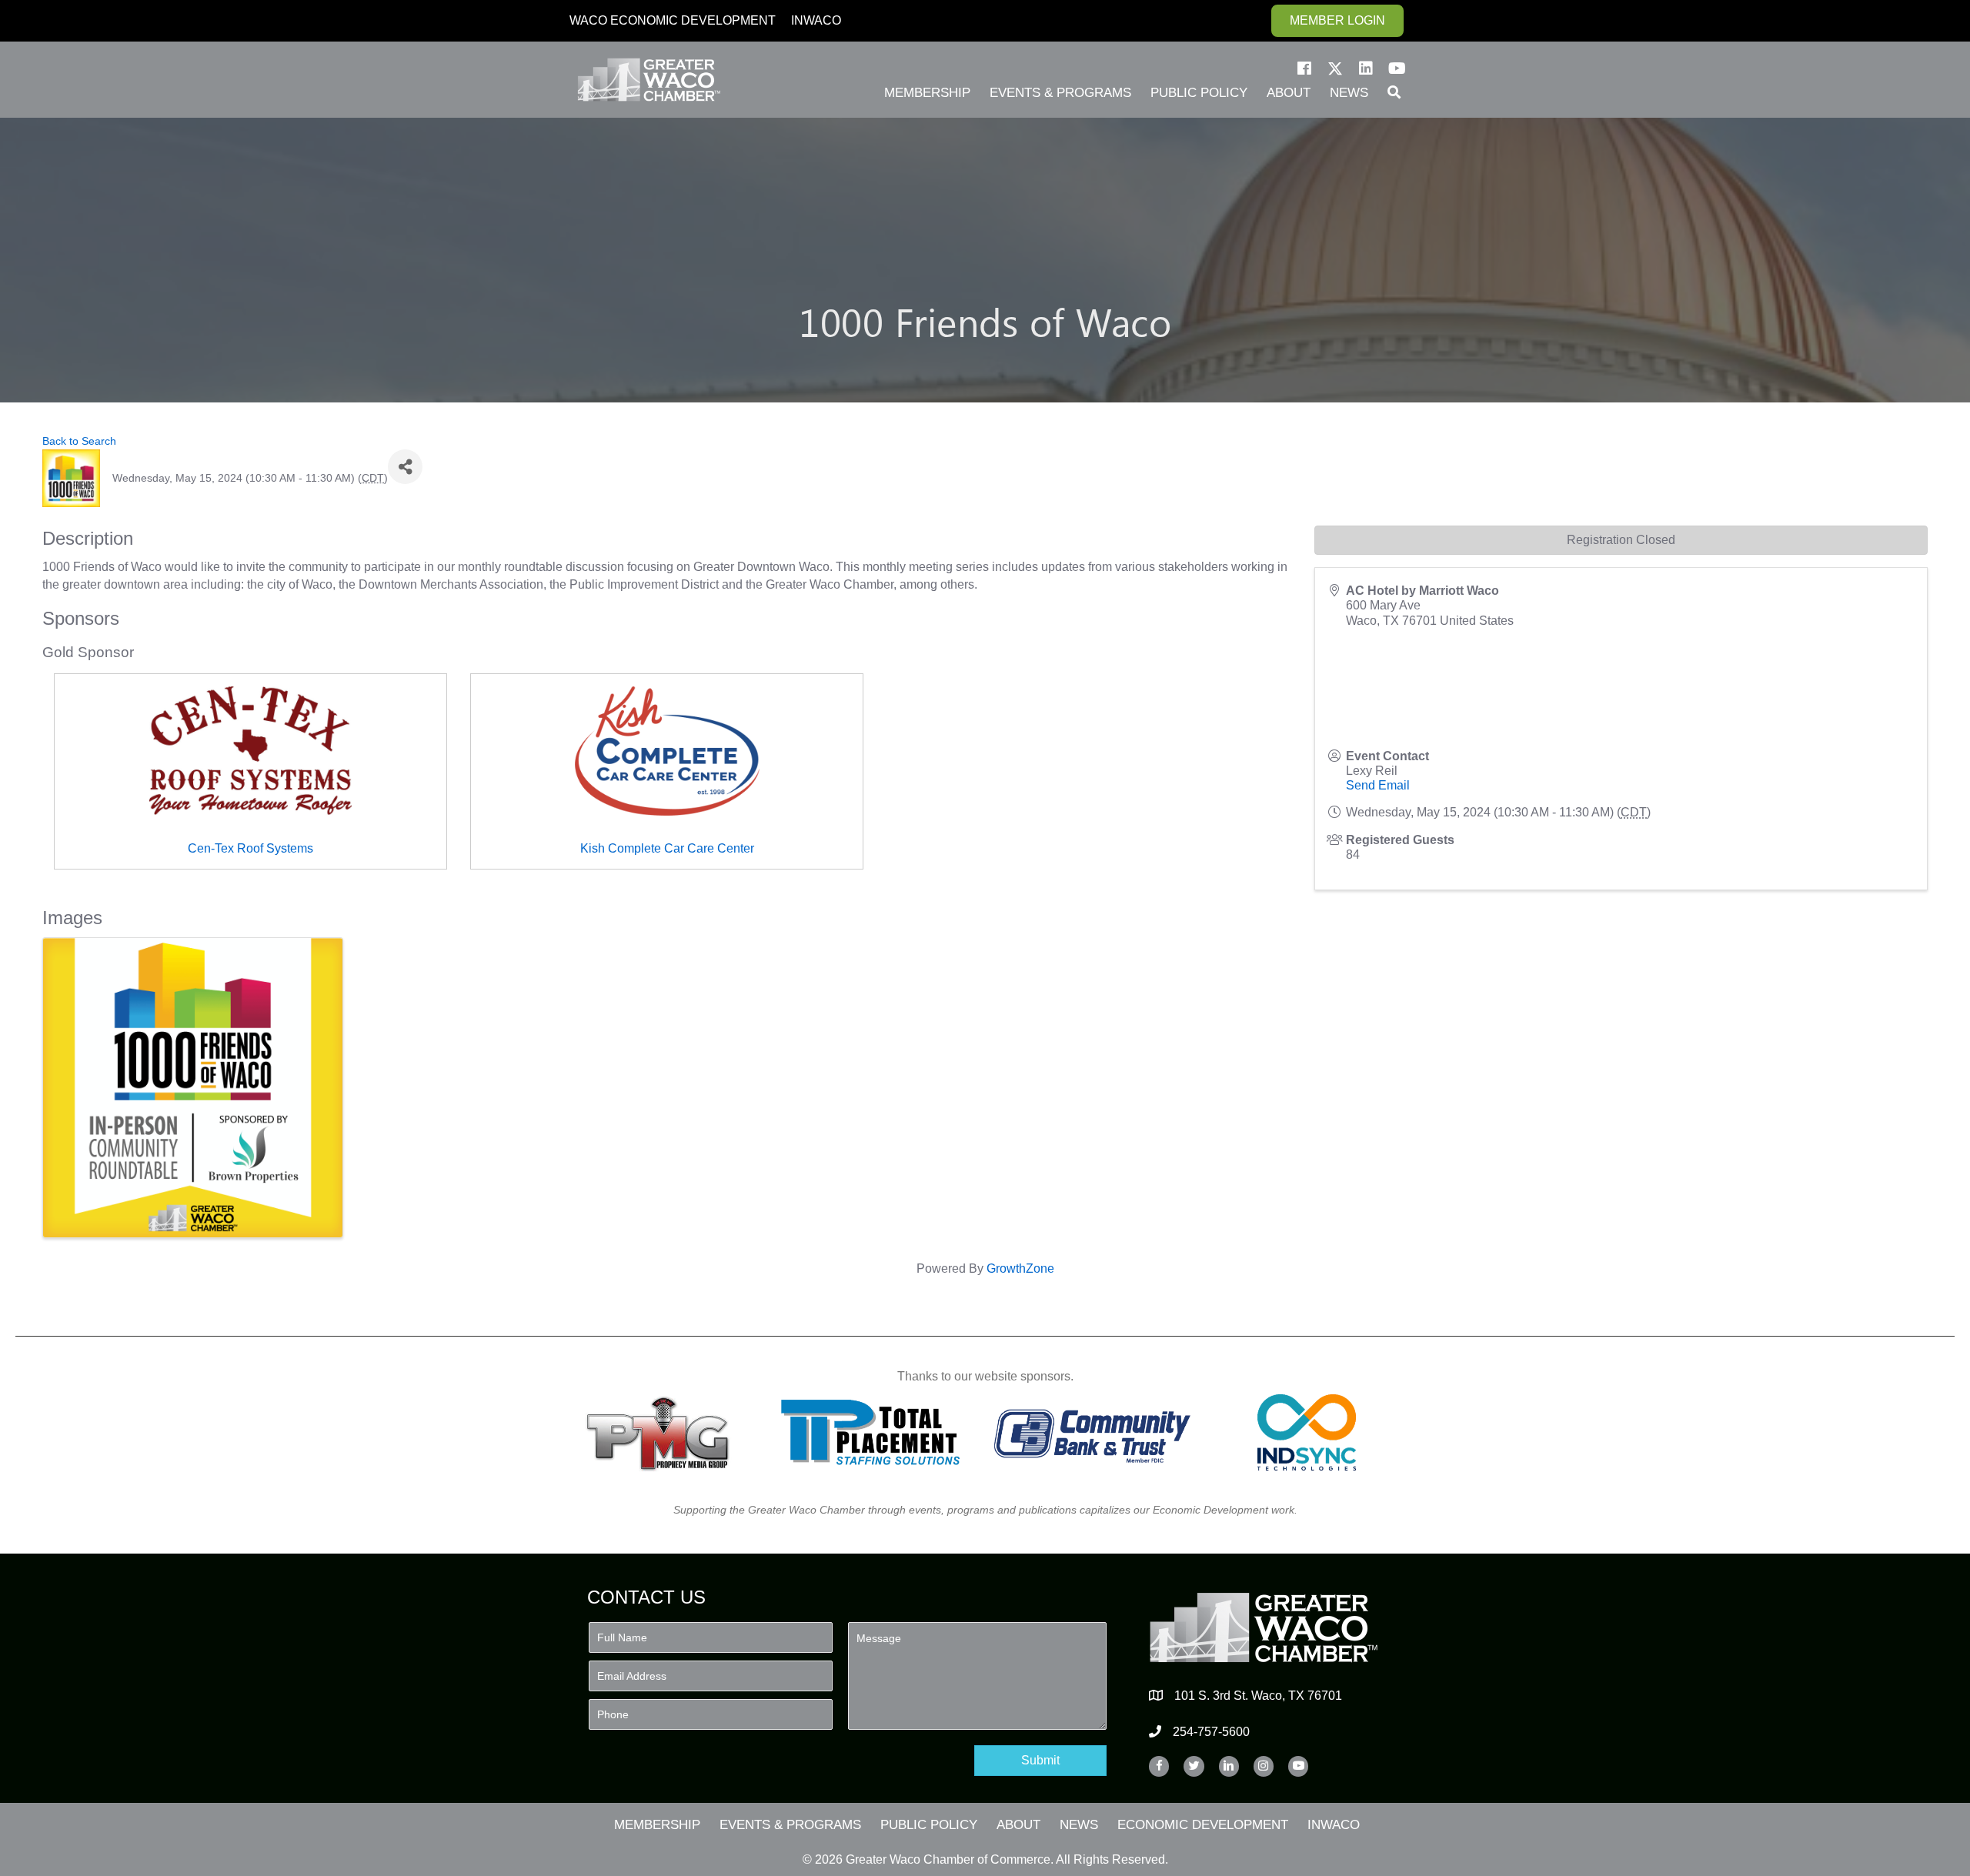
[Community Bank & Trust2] (1092, 1432)
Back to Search (79, 441)
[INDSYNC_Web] (1307, 1432)
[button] (1304, 68)
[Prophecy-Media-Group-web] (662, 1432)
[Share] (405, 467)
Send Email (1378, 785)
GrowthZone (1020, 1268)
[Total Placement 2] (878, 1432)
